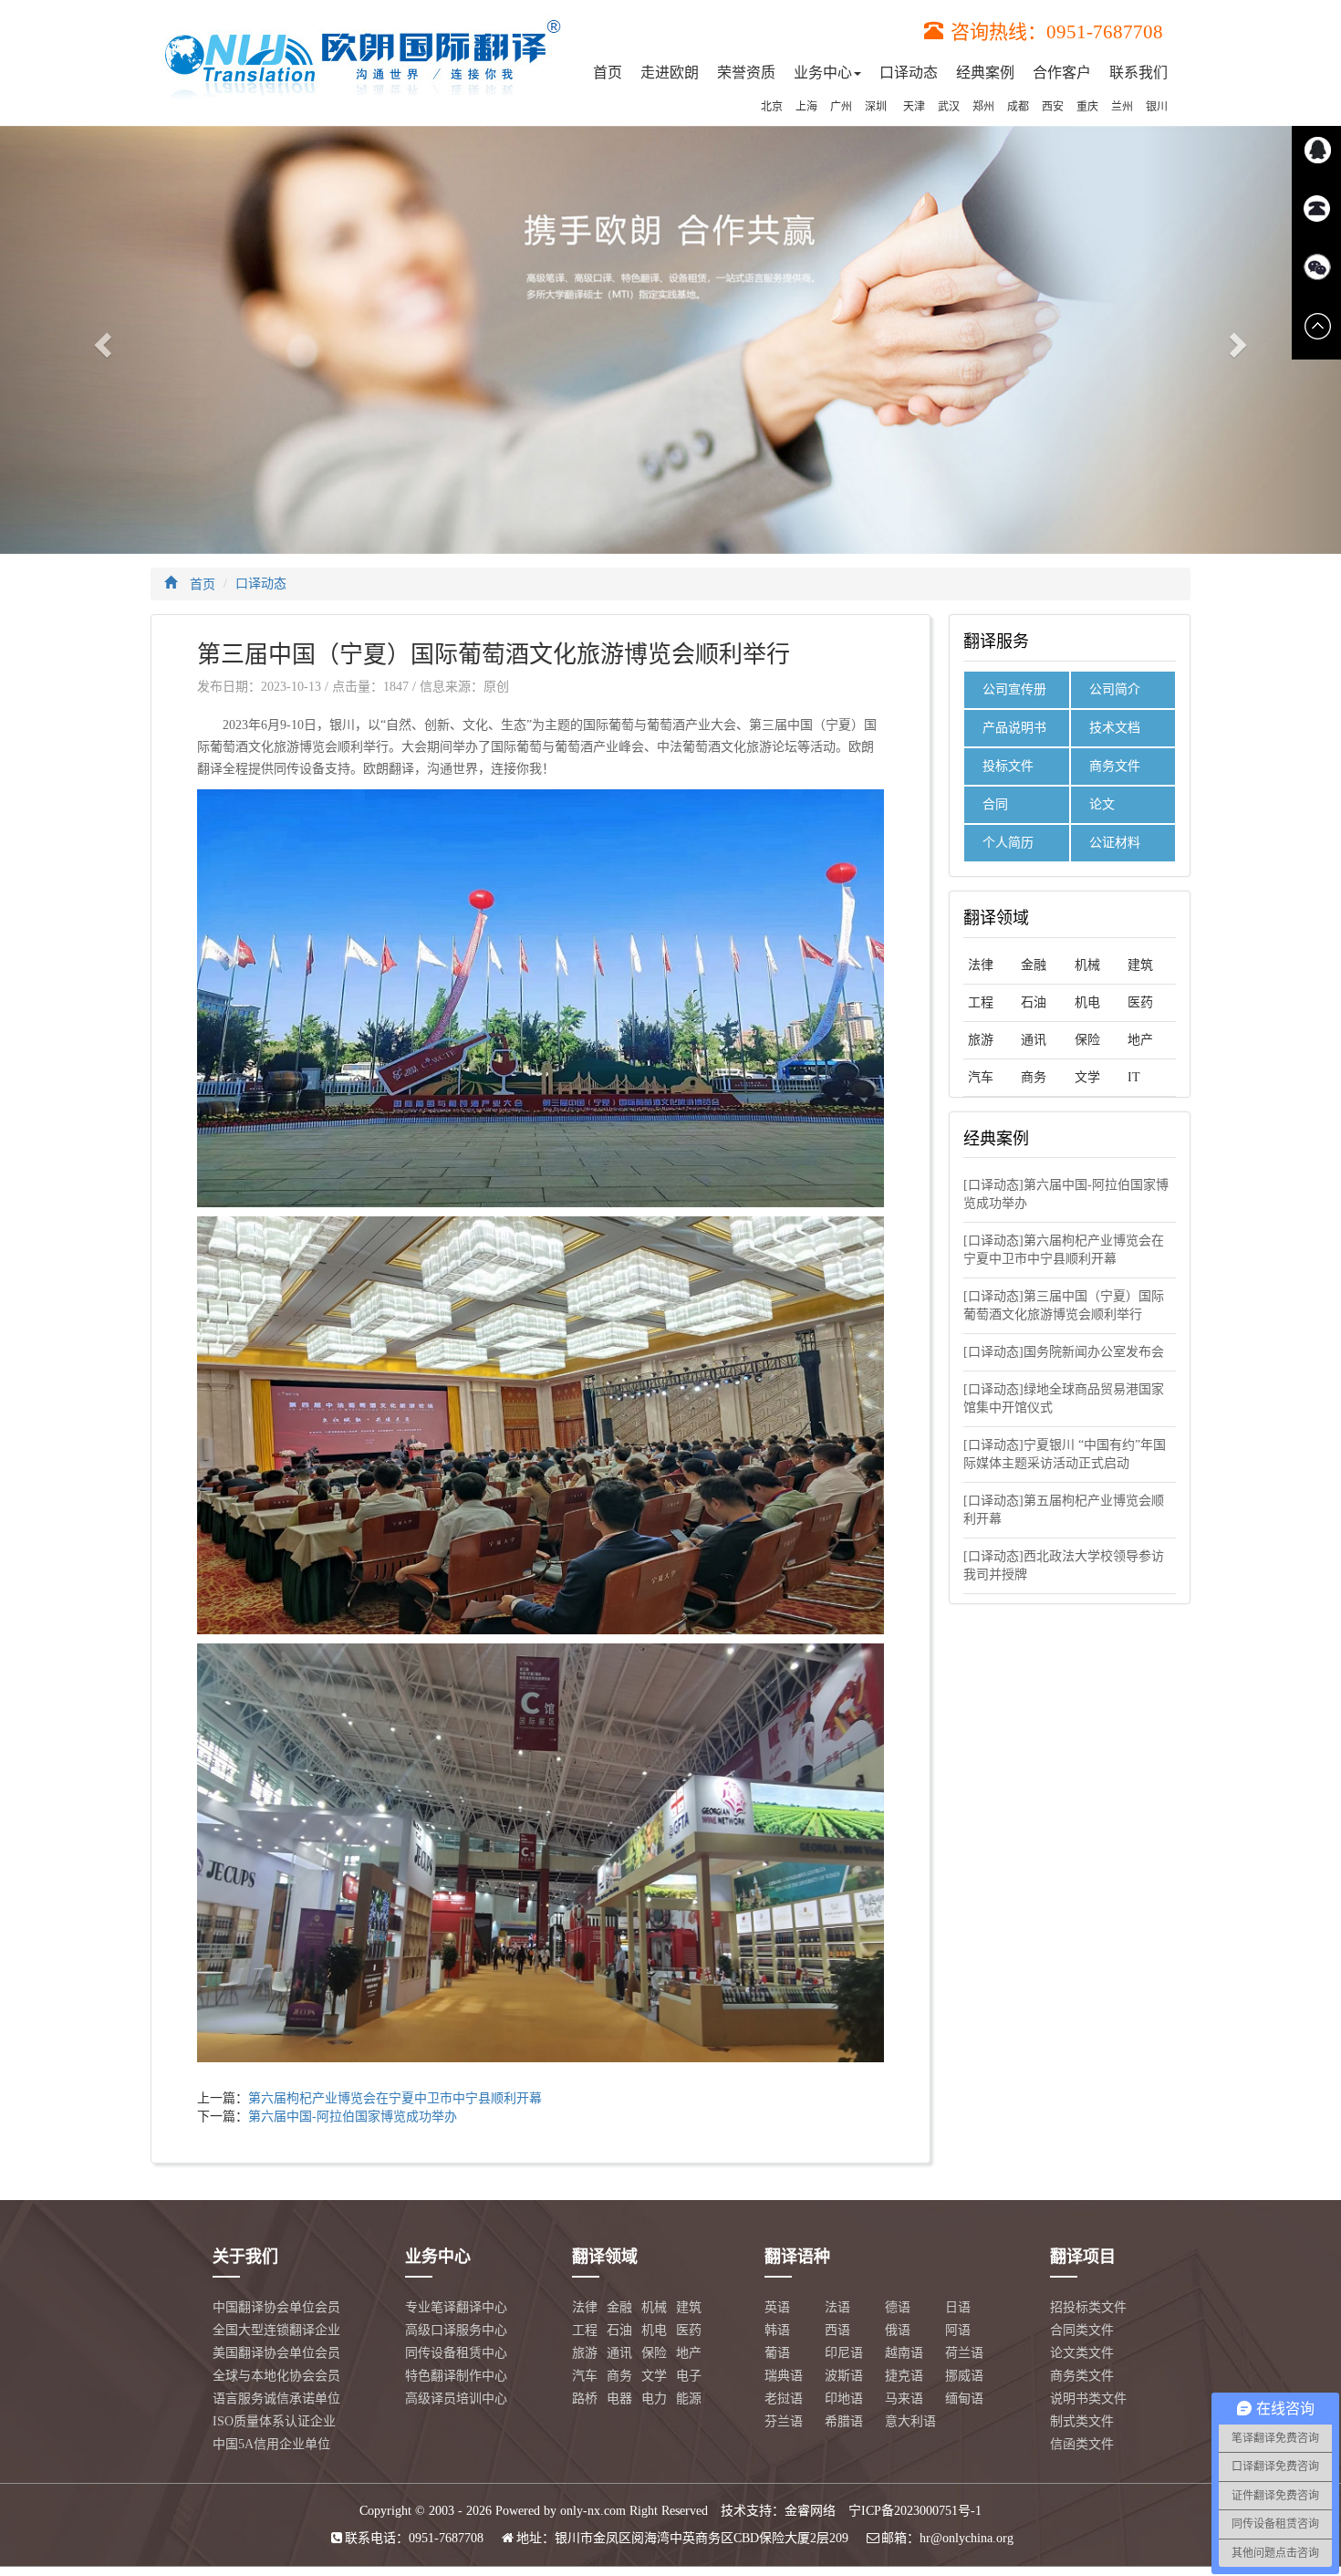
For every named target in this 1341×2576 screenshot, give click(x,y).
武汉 (949, 107)
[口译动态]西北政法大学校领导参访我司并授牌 (1064, 1565)
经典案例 (985, 73)
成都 (1018, 107)
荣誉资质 (746, 73)
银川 (1157, 107)
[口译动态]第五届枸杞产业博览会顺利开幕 (1064, 1510)
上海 (806, 107)
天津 (914, 107)
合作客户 (1062, 73)
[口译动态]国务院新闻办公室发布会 (1064, 1352)
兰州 (1122, 107)
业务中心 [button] (823, 73)
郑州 (983, 107)
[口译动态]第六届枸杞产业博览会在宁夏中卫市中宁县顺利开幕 (1064, 1250)
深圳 (876, 107)
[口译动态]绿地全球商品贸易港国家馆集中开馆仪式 (1064, 1398)
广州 (841, 107)
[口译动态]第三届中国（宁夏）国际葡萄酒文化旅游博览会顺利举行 (1064, 1305)
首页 (608, 73)
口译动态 (909, 73)
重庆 (1087, 107)
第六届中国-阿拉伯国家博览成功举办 (353, 2117)
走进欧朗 (670, 73)
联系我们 (1138, 73)
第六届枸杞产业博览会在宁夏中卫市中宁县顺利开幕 (395, 2098)
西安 (1053, 107)
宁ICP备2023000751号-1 (915, 2511)
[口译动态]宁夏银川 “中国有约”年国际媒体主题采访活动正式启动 (1065, 1454)
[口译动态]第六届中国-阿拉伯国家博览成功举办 (1066, 1194)
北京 (772, 107)
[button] (101, 340)
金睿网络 (810, 2511)
